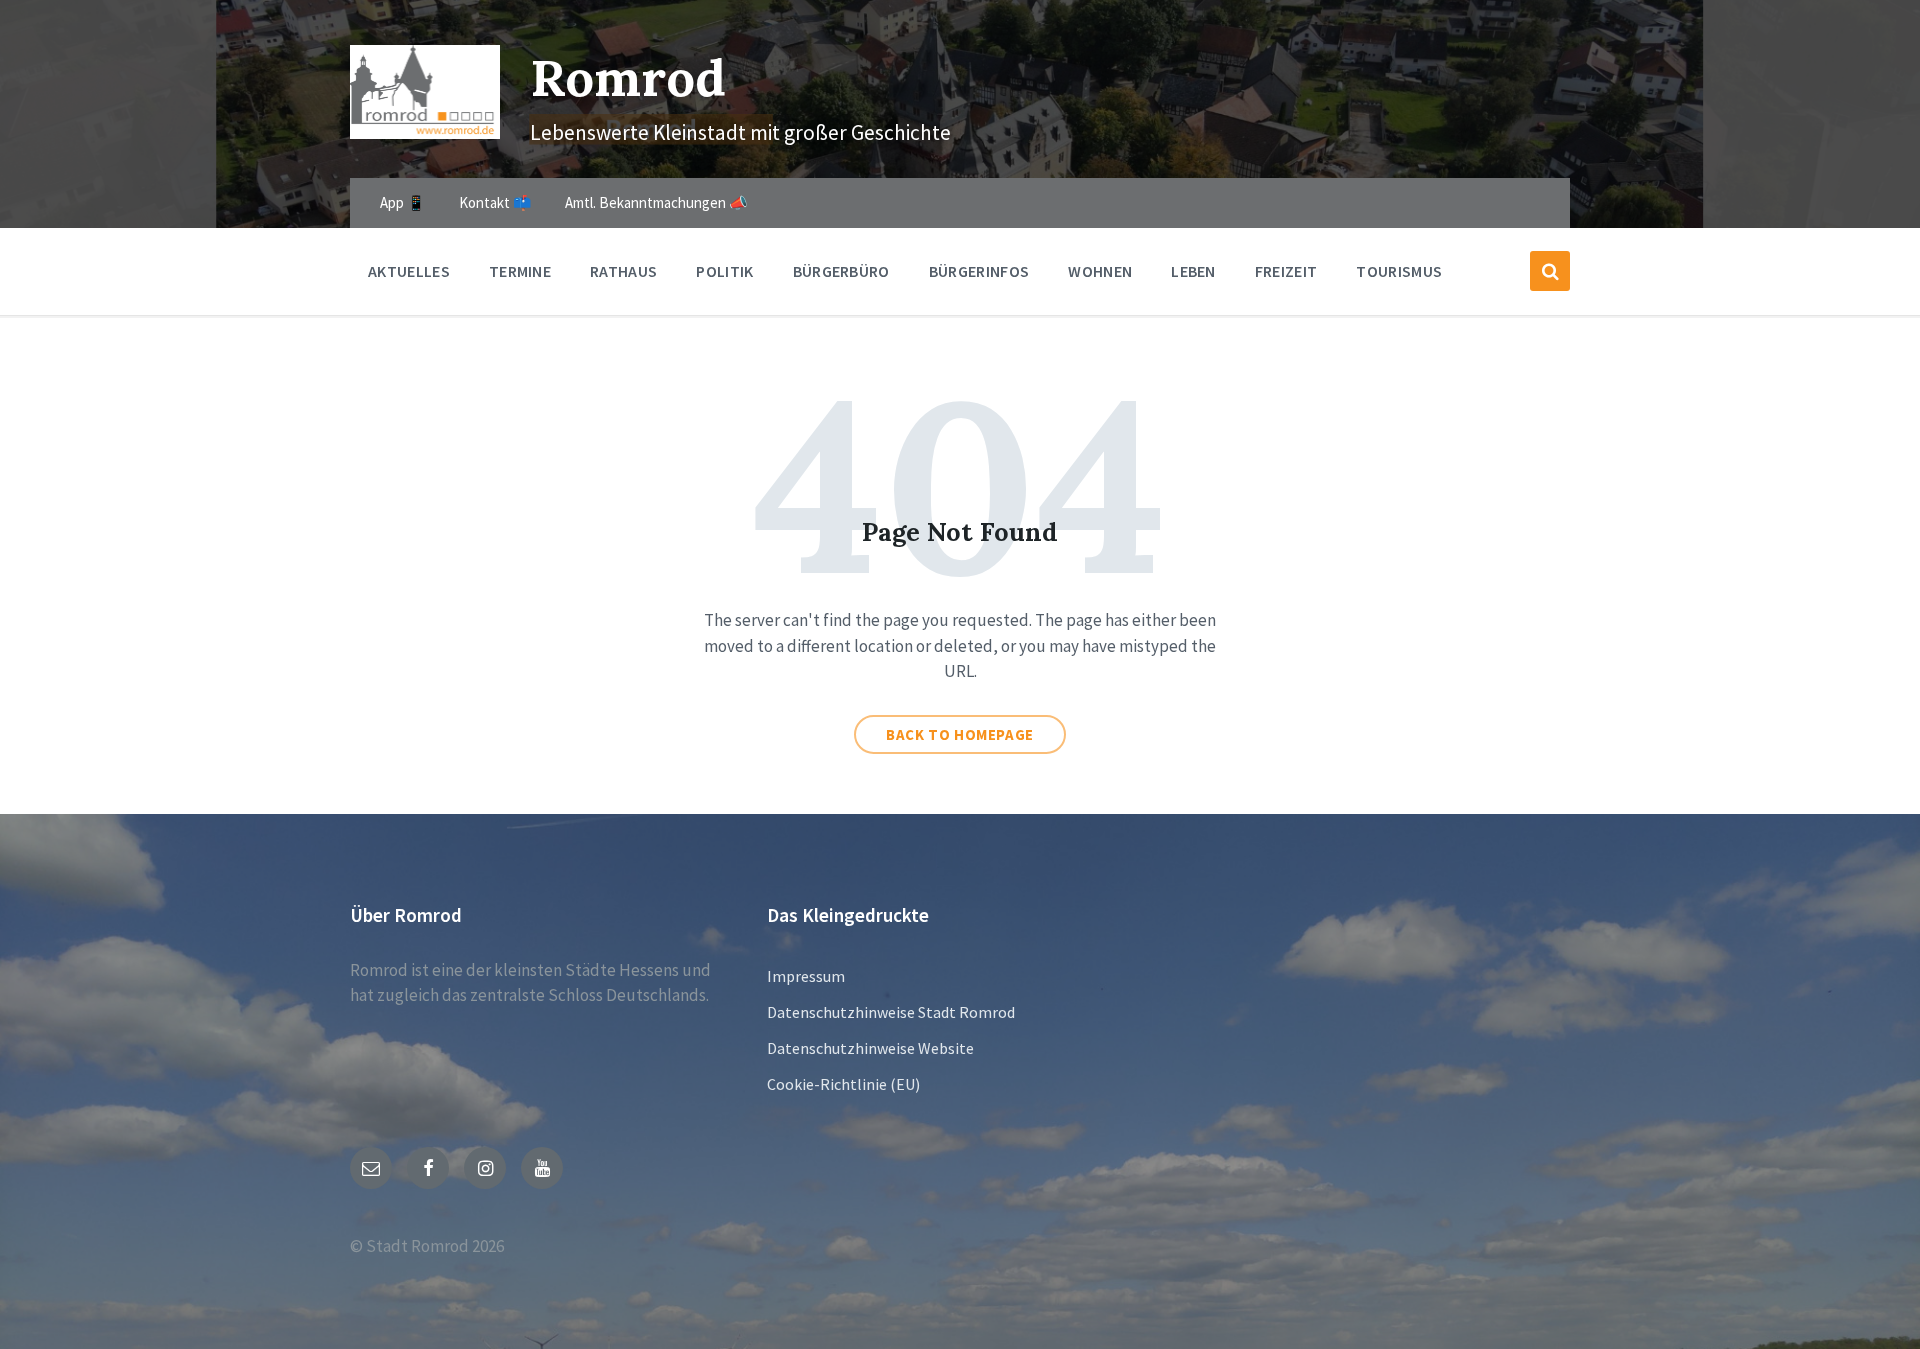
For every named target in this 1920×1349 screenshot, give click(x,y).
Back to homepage (960, 734)
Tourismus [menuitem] (1399, 271)
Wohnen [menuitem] (1100, 271)
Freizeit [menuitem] (1286, 271)
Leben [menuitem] (1193, 271)
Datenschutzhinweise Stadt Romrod (891, 1012)
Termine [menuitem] (520, 271)
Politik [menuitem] (724, 271)
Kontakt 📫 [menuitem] (495, 202)
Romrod (628, 77)
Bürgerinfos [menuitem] (979, 271)
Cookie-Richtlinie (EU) (843, 1084)
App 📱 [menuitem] (403, 202)
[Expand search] (1550, 271)
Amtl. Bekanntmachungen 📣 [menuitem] (656, 202)
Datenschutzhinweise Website (870, 1048)
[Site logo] (425, 133)
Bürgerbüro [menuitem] (841, 271)
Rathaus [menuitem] (623, 271)
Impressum (806, 976)
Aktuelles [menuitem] (409, 271)
